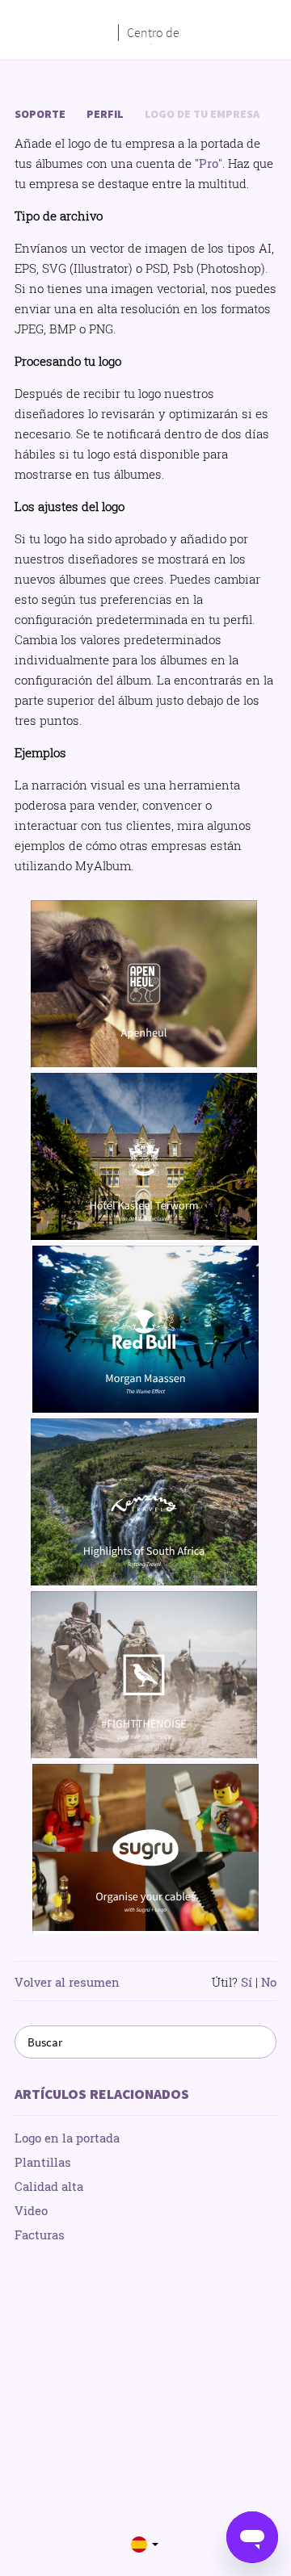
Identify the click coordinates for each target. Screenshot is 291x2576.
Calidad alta (49, 2186)
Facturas (40, 2235)
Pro (209, 163)
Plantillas (43, 2162)
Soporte (40, 114)
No (269, 1982)
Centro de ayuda (153, 33)
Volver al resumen (67, 1982)
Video (31, 2210)
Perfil (105, 114)
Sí (247, 1982)
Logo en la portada (67, 2138)
